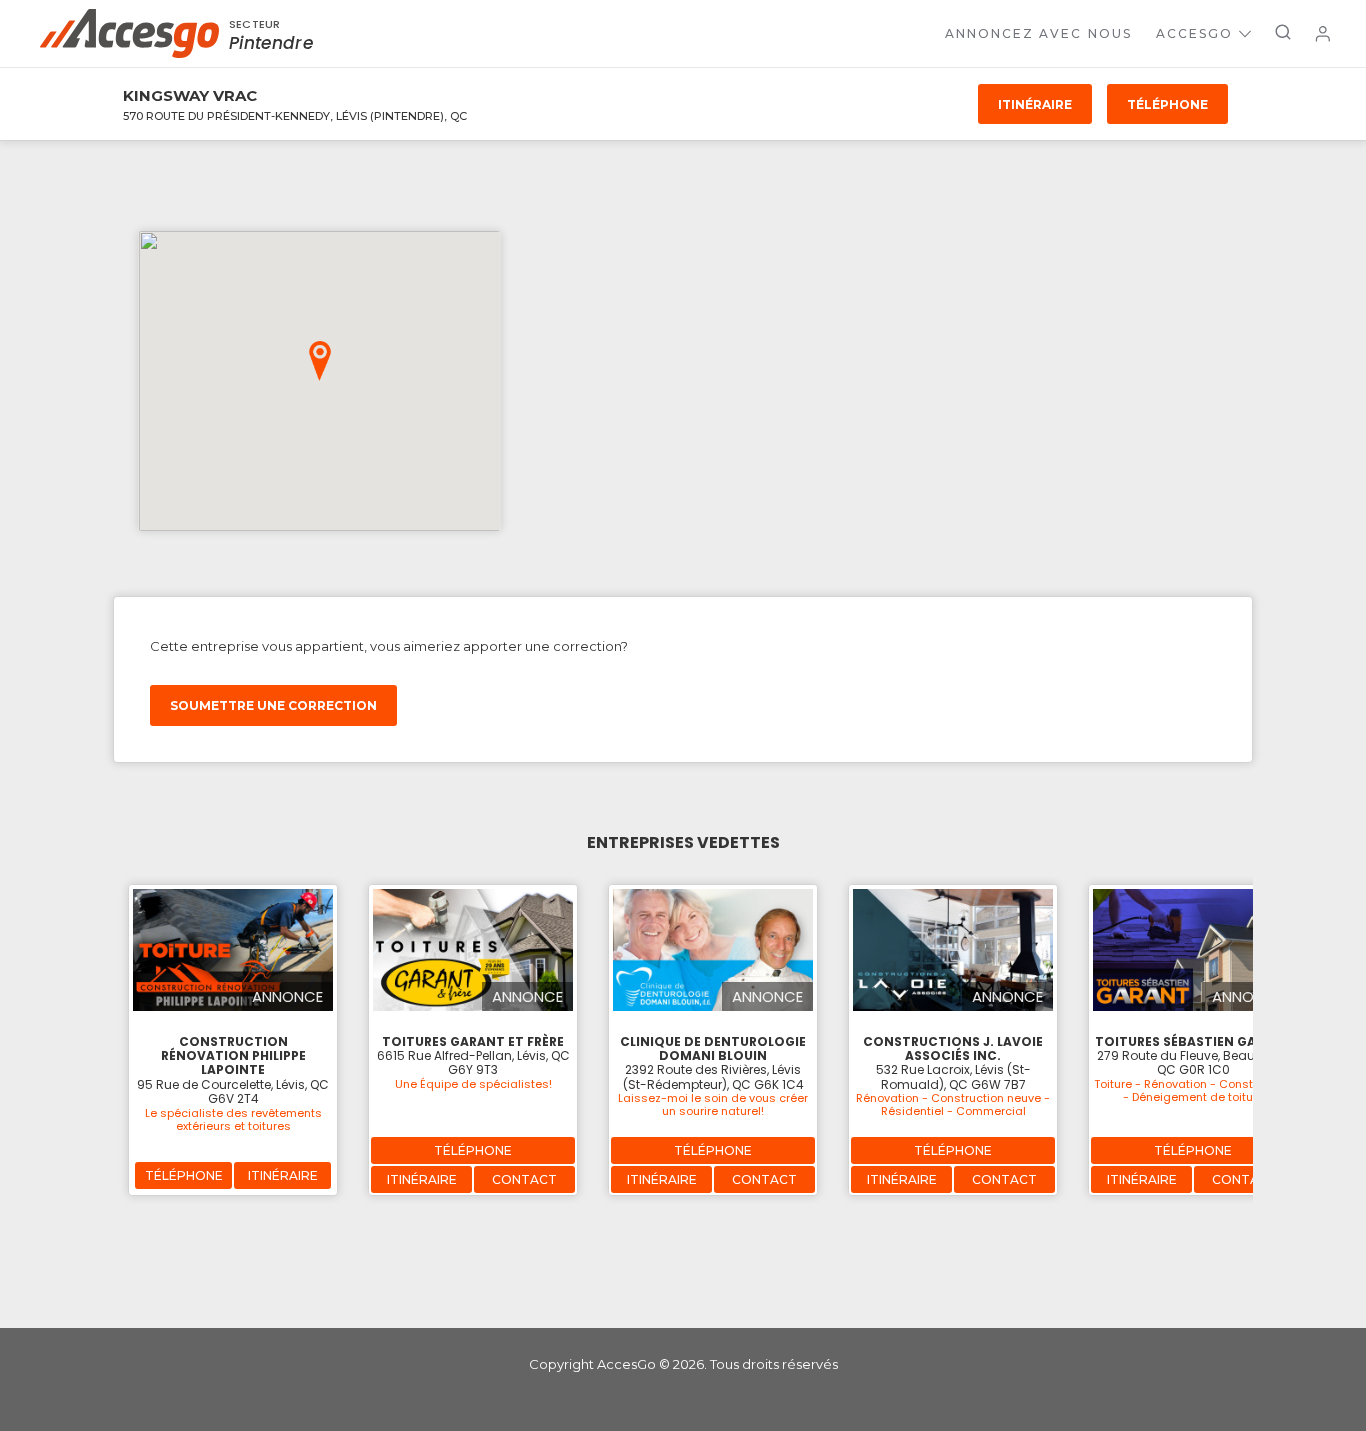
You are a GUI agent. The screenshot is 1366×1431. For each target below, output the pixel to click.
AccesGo (1194, 33)
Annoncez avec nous (1038, 33)
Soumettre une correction (273, 705)
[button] (320, 361)
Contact (524, 1179)
